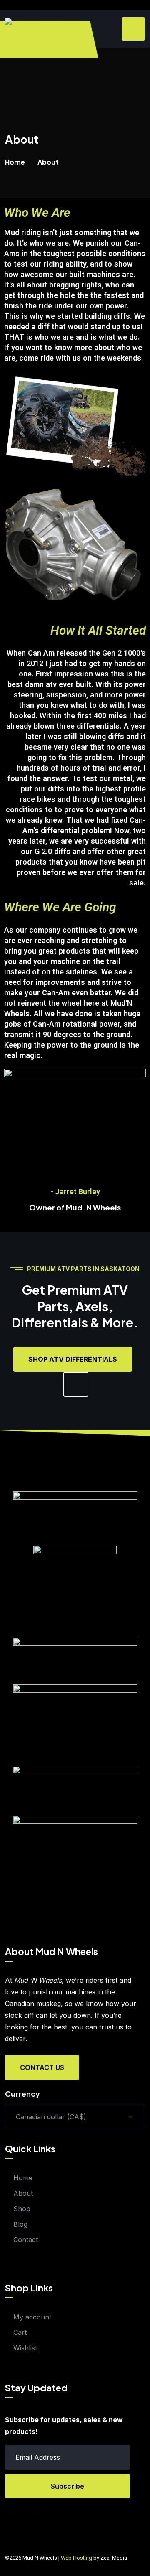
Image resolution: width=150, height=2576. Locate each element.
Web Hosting (76, 2558)
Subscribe (67, 2486)
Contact (26, 2240)
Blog (20, 2224)
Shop (22, 2209)
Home (15, 162)
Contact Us (42, 2067)
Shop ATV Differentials (73, 1359)
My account (32, 2317)
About (23, 2193)
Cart (20, 2332)
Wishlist (25, 2348)
